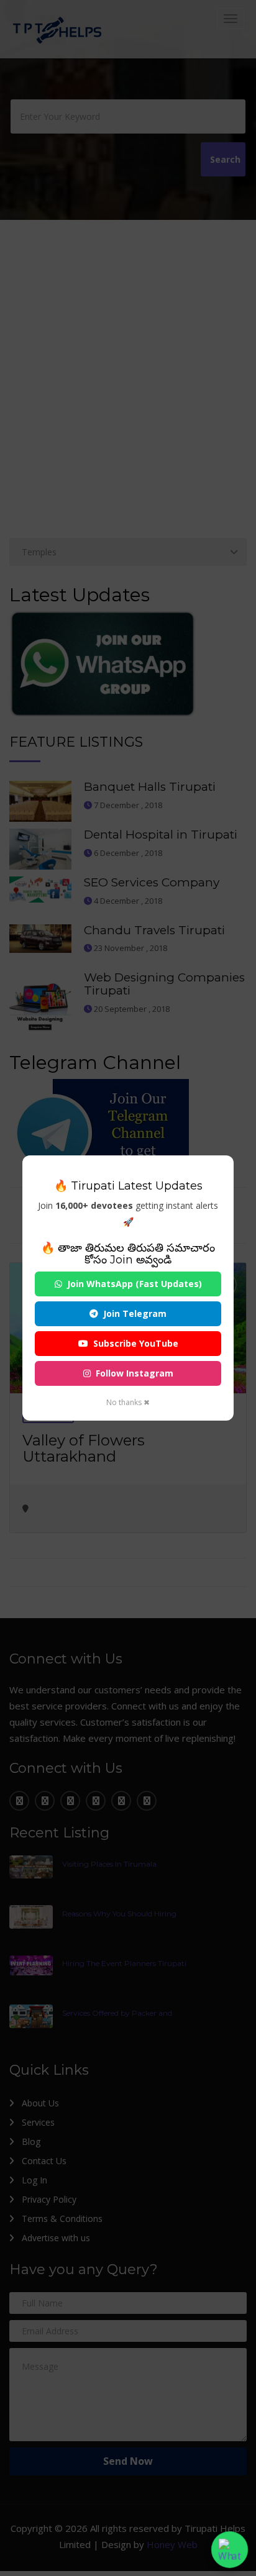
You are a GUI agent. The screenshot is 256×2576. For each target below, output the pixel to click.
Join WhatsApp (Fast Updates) (135, 1284)
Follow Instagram (135, 1373)
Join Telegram (135, 1313)
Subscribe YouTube (136, 1343)
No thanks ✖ (128, 1402)
